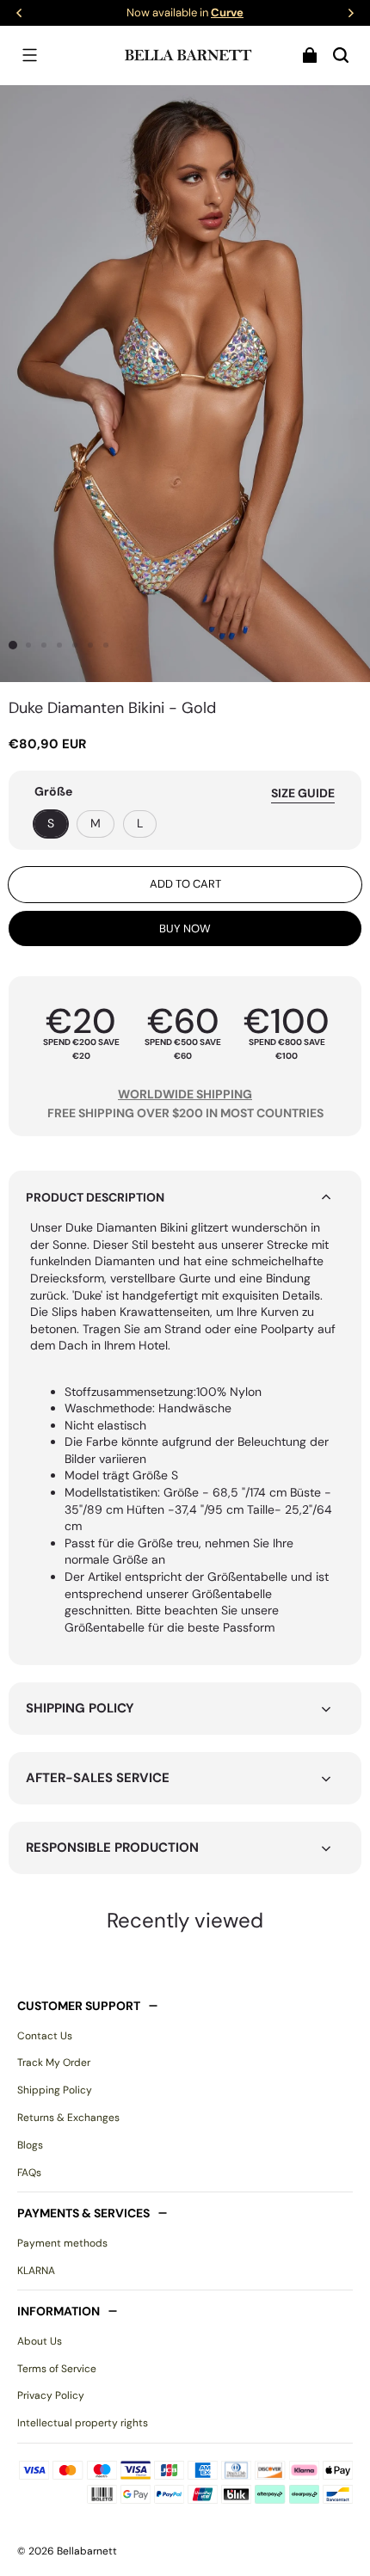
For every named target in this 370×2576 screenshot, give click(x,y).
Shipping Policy (55, 2090)
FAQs (29, 2173)
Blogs (30, 2145)
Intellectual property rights (83, 2423)
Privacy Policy (51, 2395)
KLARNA (36, 2271)
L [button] (140, 823)
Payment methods (62, 2243)
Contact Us (45, 2036)
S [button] (51, 823)
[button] (29, 55)
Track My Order (54, 2063)
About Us (40, 2341)
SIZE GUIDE (303, 793)
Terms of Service (57, 2369)
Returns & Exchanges (68, 2118)
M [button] (96, 823)
